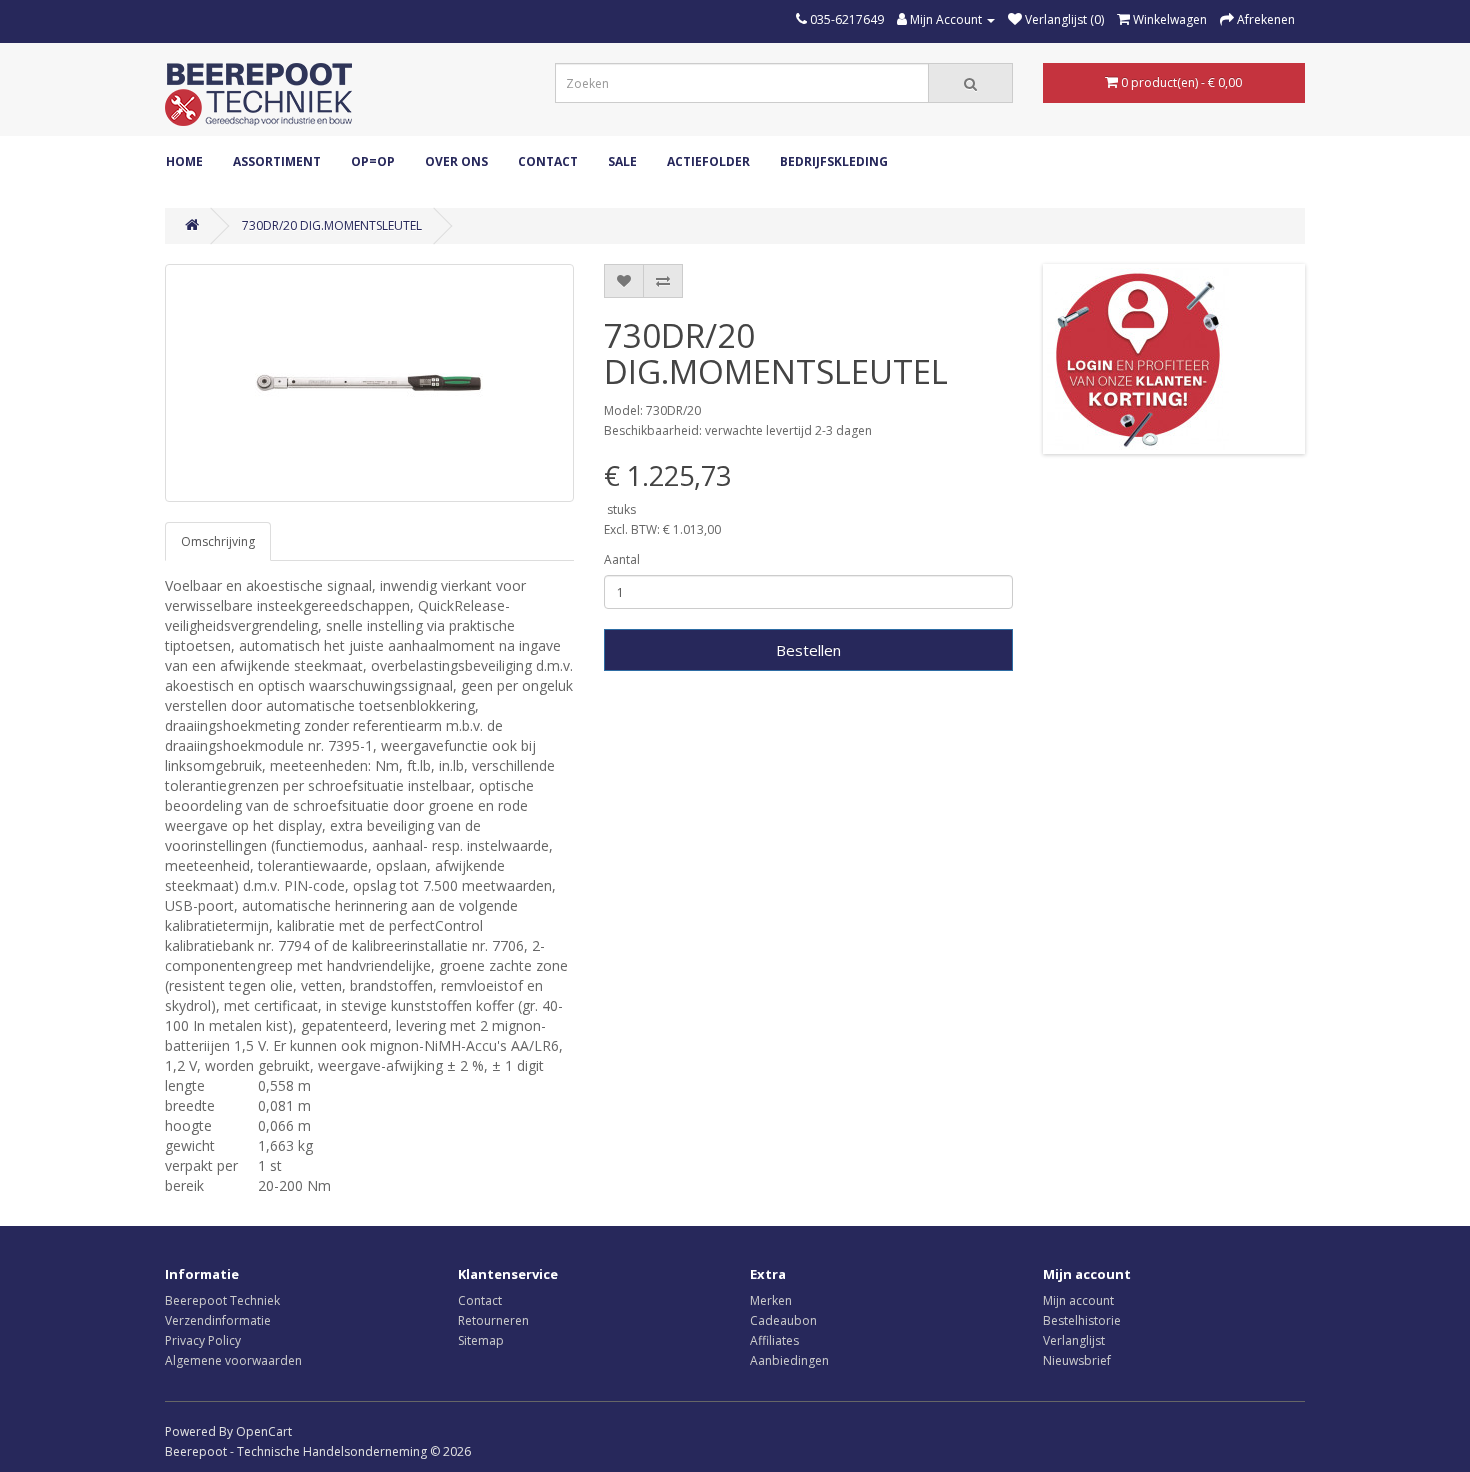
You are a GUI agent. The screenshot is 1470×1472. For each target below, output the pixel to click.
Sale (622, 161)
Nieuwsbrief (1077, 1360)
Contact (548, 161)
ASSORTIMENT (277, 161)
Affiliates (774, 1340)
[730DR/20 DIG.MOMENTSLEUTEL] (369, 383)
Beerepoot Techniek (222, 1300)
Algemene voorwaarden (233, 1360)
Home (184, 161)
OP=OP (373, 161)
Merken (771, 1300)
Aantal (622, 559)
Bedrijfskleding (834, 161)
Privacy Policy (203, 1340)
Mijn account (1078, 1300)
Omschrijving (218, 541)
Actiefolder (708, 161)
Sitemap (481, 1340)
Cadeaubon (783, 1320)
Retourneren (493, 1320)
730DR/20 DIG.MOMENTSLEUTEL (332, 225)
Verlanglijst (1074, 1340)
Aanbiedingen (789, 1360)
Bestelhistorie (1082, 1320)
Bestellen (808, 650)
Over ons (456, 161)
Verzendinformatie (218, 1320)
